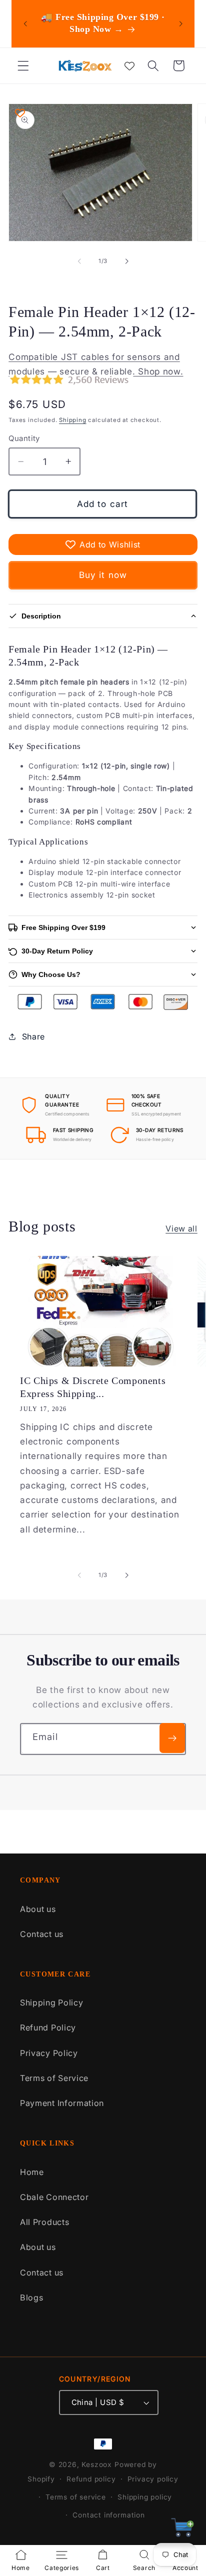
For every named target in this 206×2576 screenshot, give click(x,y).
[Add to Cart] (183, 2530)
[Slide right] (126, 261)
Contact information (108, 2515)
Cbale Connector (54, 2197)
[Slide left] (79, 261)
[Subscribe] (172, 1738)
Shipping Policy (51, 2002)
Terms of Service (54, 2078)
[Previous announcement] (25, 23)
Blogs (31, 2297)
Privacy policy (153, 2479)
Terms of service (76, 2497)
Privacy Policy (49, 2053)
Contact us (42, 1934)
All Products (44, 2222)
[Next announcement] (180, 23)
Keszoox (97, 2464)
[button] (23, 66)
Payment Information (62, 2103)
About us (38, 1909)
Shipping (72, 420)
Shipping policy (145, 2497)
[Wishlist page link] (129, 65)
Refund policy (91, 2479)
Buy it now (103, 575)
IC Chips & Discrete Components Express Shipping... (93, 1387)
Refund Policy (48, 2027)
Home (32, 2172)
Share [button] (33, 1036)
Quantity (24, 438)
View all (181, 1228)
